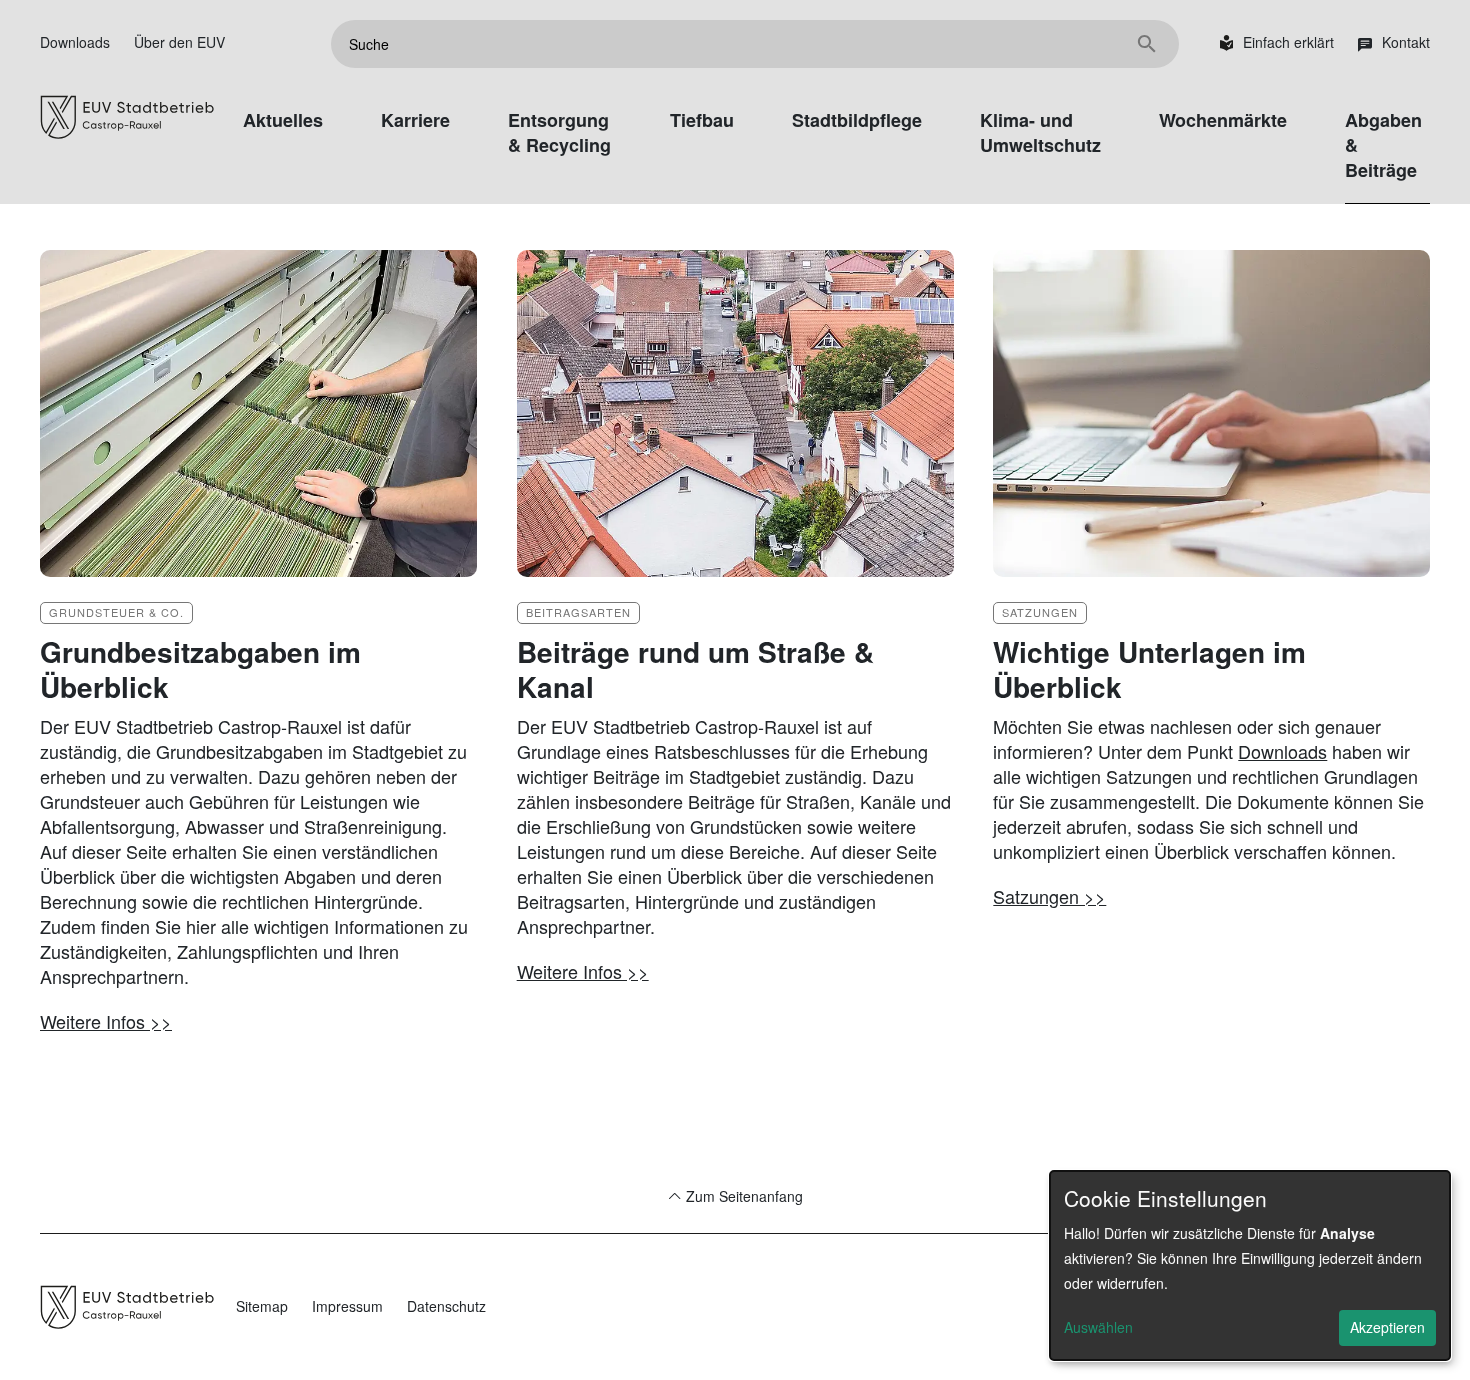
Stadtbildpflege (857, 120)
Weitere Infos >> (106, 1021)
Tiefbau (702, 120)
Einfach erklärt (1288, 42)
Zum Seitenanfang (742, 1196)
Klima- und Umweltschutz (1040, 132)
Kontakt (1406, 42)
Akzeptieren (1387, 1327)
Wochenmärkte (1223, 120)
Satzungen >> (1049, 896)
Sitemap (262, 1306)
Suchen (1147, 44)
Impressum (347, 1306)
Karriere (415, 120)
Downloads (75, 42)
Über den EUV (179, 42)
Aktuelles (283, 120)
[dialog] (1250, 1265)
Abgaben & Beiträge (1383, 145)
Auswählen (1098, 1327)
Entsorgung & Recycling (559, 132)
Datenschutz (446, 1306)
